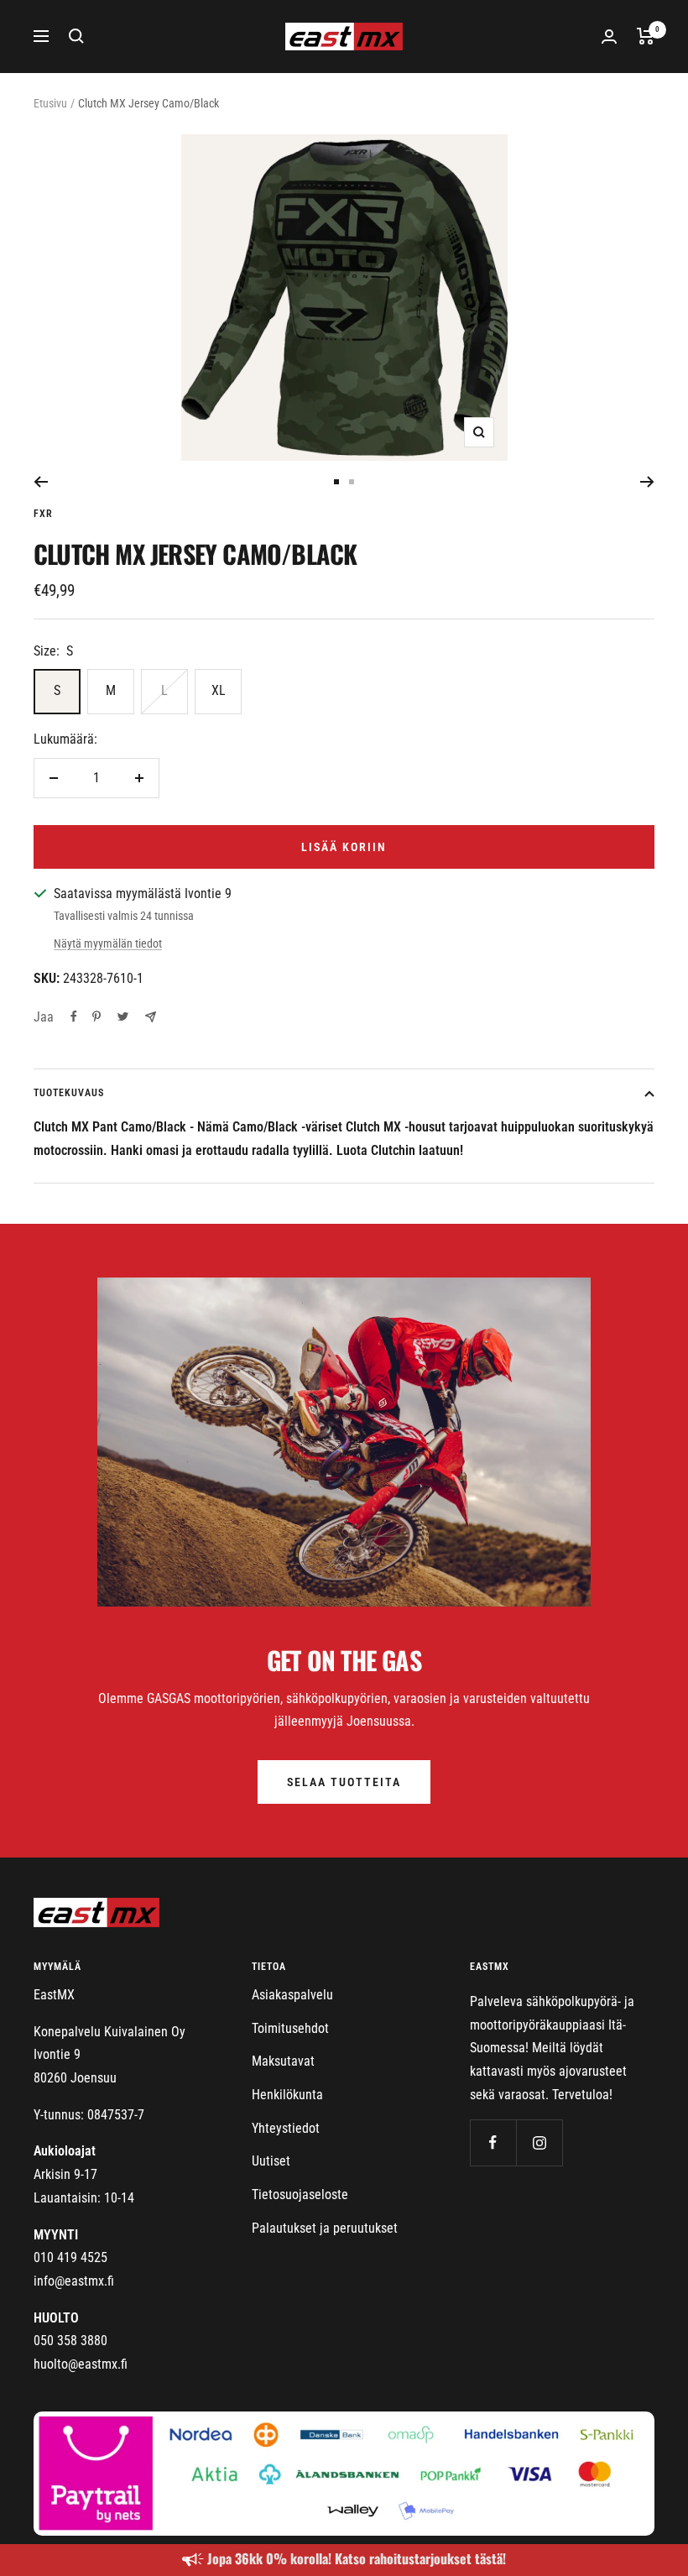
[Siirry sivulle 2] (352, 482)
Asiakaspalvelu (292, 1995)
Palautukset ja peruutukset (325, 2228)
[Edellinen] (41, 482)
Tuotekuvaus (69, 1093)
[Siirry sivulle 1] (336, 482)
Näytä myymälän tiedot (108, 943)
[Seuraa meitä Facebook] (493, 2142)
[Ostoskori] (646, 36)
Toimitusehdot (290, 2028)
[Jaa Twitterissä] (123, 1016)
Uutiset (271, 2161)
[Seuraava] (647, 482)
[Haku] (76, 36)
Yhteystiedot (286, 2128)
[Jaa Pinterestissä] (96, 1016)
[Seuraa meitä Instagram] (539, 2142)
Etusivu (50, 103)
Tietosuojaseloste (300, 2195)
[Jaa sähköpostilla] (151, 1017)
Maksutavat (283, 2061)
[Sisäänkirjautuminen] (609, 37)
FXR (43, 514)
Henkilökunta (287, 2095)
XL (219, 690)
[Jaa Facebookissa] (74, 1016)
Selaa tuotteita (344, 1782)
